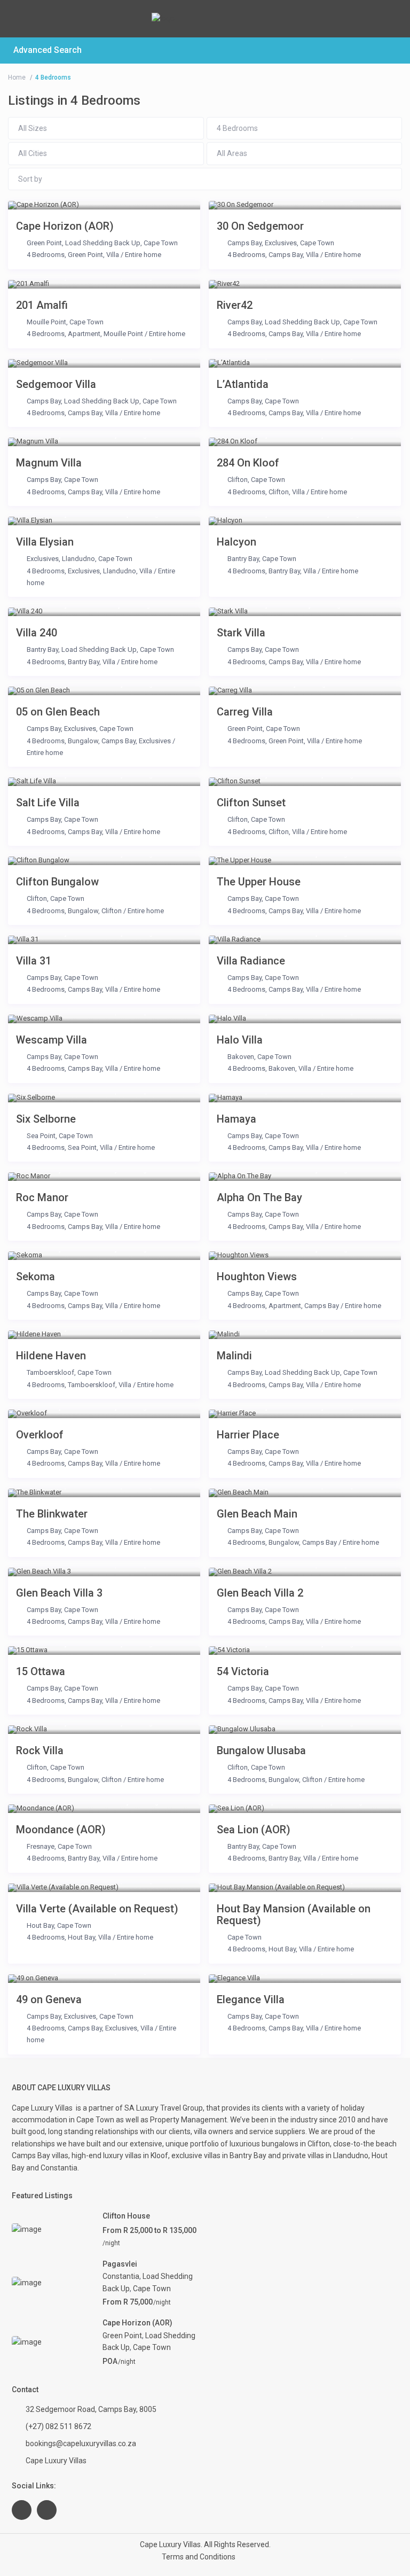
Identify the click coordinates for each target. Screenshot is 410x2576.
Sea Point (41, 1136)
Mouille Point (46, 322)
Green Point (44, 243)
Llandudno (78, 559)
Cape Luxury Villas (44, 2108)
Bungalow (83, 741)
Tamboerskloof (50, 1372)
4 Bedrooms (46, 255)
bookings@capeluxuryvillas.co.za (81, 2443)
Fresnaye (41, 1846)
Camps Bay (245, 243)
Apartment (84, 334)
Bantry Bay (243, 559)
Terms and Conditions (199, 2557)
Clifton (238, 480)
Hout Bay (40, 1925)
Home (17, 77)
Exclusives (281, 243)
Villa (113, 255)
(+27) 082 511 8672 (58, 2426)
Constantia (121, 2276)
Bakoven (241, 1057)
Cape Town (161, 243)
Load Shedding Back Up (103, 243)
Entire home (143, 255)
